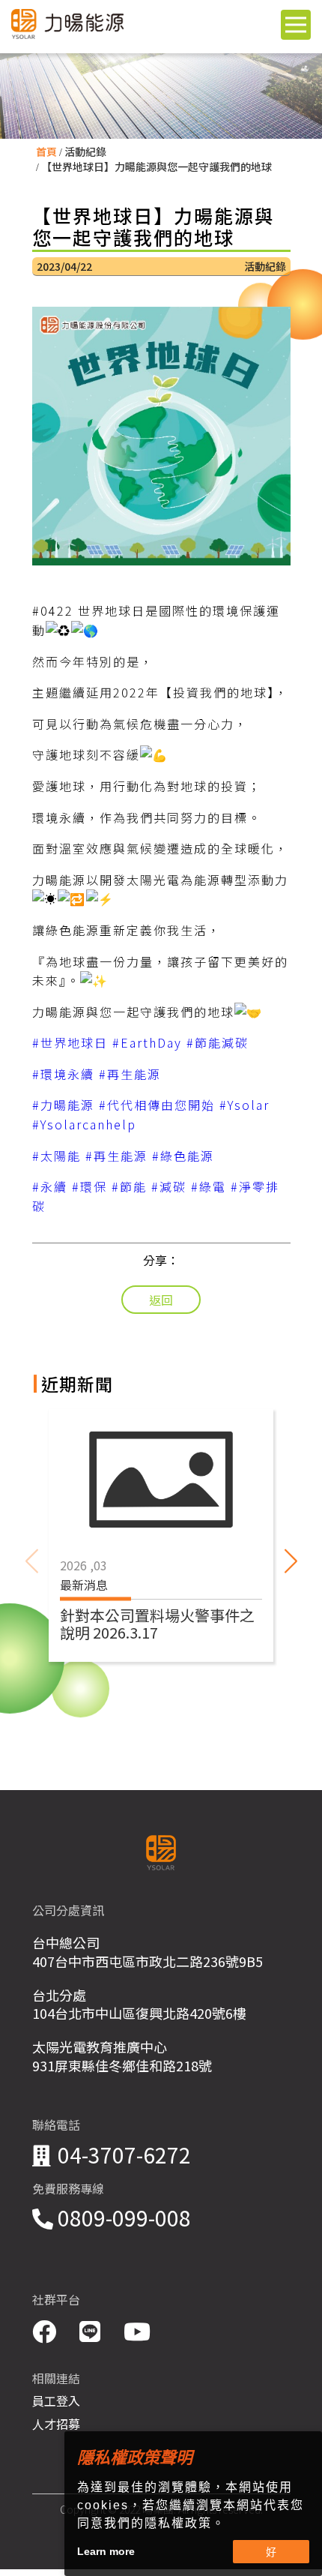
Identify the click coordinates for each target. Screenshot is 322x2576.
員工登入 (56, 2401)
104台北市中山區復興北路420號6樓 (139, 2013)
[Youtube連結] (137, 2330)
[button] (291, 1561)
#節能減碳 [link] (218, 1042)
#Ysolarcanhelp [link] (84, 1124)
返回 (161, 1300)
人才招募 (56, 2424)
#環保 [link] (89, 1186)
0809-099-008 (124, 2218)
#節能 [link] (129, 1186)
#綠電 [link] (209, 1186)
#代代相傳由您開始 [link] (157, 1105)
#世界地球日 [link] (70, 1042)
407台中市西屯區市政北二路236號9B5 (148, 1961)
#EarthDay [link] (147, 1042)
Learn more (106, 2551)
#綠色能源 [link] (183, 1156)
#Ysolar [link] (244, 1105)
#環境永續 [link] (63, 1074)
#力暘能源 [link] (63, 1105)
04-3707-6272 (124, 2155)
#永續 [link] (50, 1186)
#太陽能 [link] (57, 1156)
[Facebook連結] (47, 2330)
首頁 (46, 151)
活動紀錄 (85, 151)
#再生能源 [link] (130, 1074)
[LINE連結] (92, 2330)
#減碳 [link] (169, 1186)
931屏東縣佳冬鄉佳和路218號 (122, 2065)
